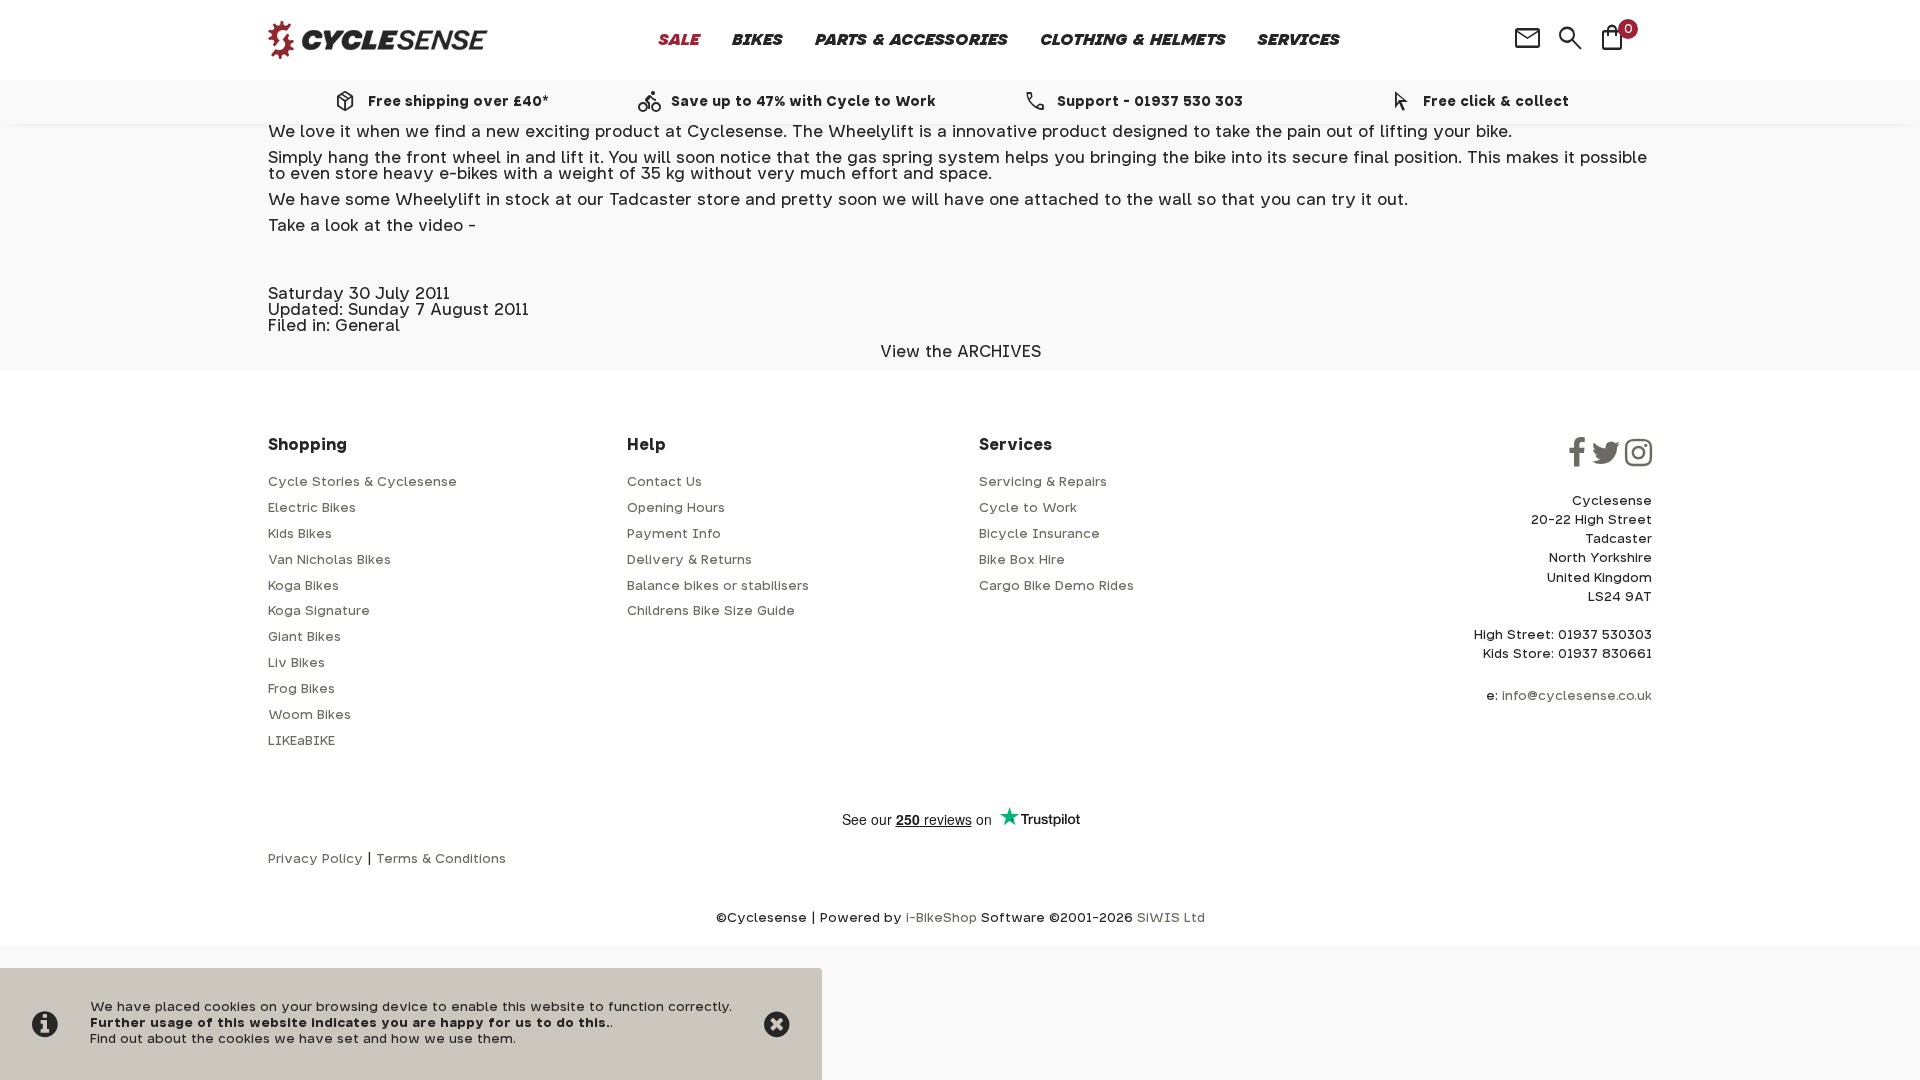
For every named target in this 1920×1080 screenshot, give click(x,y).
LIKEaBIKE (301, 741)
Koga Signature (319, 611)
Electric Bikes (312, 508)
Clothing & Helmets (1133, 40)
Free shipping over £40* (458, 102)
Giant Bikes (304, 637)
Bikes (757, 40)
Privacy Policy (315, 859)
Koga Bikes (303, 586)
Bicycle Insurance (1039, 534)
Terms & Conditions (441, 859)
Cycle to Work (1028, 508)
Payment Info (674, 534)
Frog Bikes (301, 689)
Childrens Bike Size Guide (711, 611)
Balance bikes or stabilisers (718, 586)
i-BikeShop (941, 918)
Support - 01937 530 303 (1150, 102)
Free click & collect (1496, 102)
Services (1299, 40)
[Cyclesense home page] (378, 40)
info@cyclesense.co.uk (1577, 696)
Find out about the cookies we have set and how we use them (301, 1039)
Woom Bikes (309, 715)
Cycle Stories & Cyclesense (362, 482)
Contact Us (664, 482)
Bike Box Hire (1022, 560)
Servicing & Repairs (1043, 482)
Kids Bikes (300, 534)
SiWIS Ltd (1171, 918)
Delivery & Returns (689, 560)
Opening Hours (676, 508)
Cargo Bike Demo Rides (1056, 586)
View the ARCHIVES (960, 352)
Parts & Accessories (911, 40)
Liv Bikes (296, 663)
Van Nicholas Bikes (329, 560)
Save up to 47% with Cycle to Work (803, 102)
